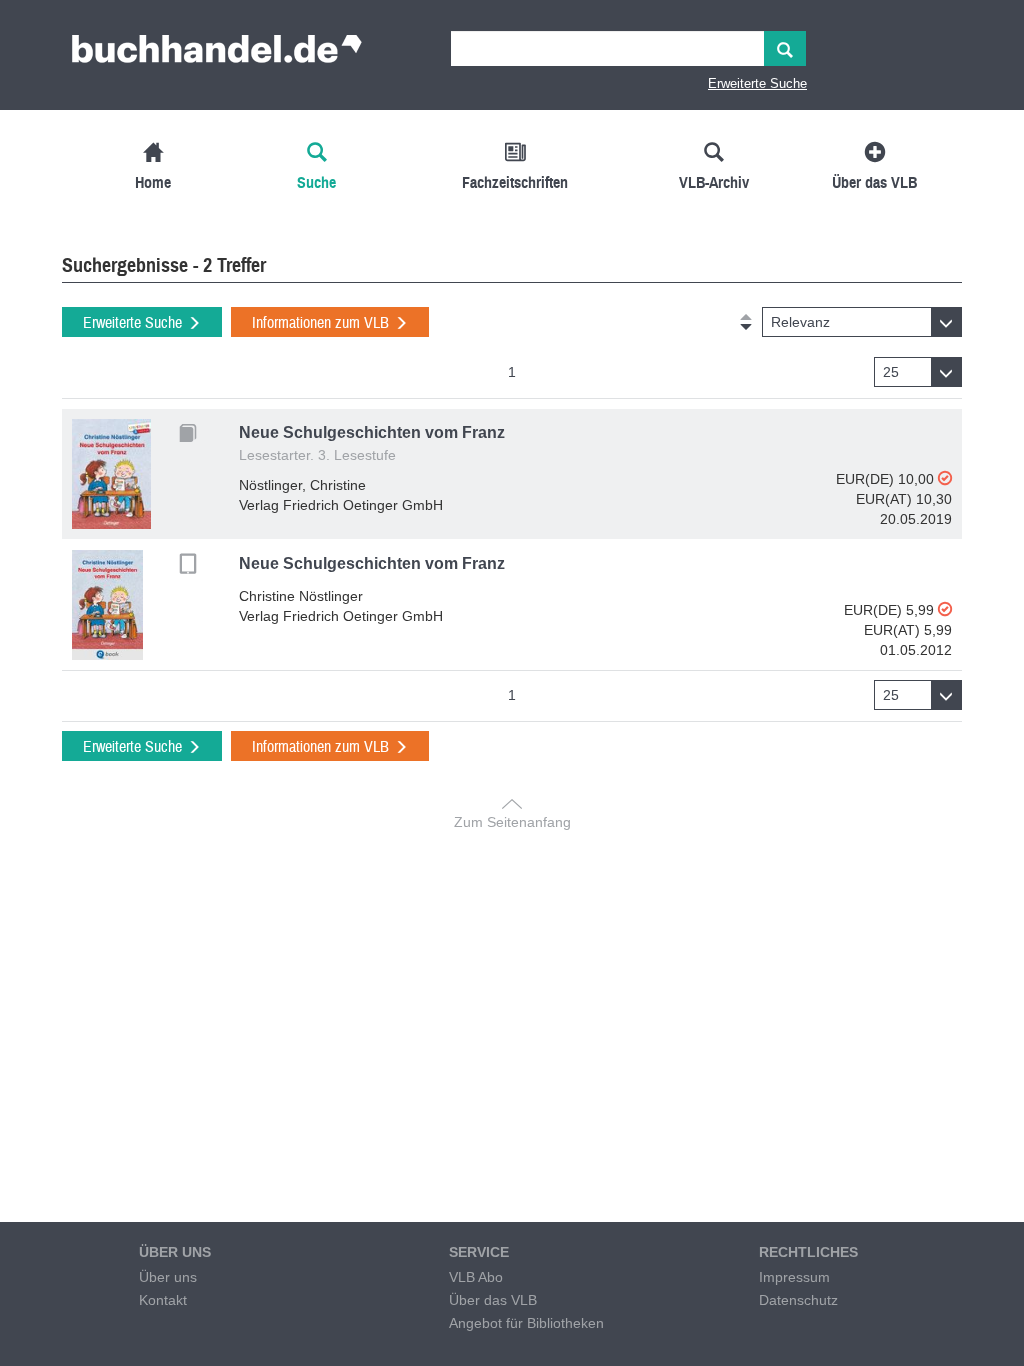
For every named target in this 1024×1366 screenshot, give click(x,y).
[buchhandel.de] (217, 55)
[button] (862, 322)
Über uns (168, 1277)
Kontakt (163, 1300)
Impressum (794, 1277)
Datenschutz (798, 1300)
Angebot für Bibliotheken (526, 1323)
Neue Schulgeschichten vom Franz (372, 432)
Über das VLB (493, 1300)
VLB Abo (476, 1277)
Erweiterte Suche (757, 83)
